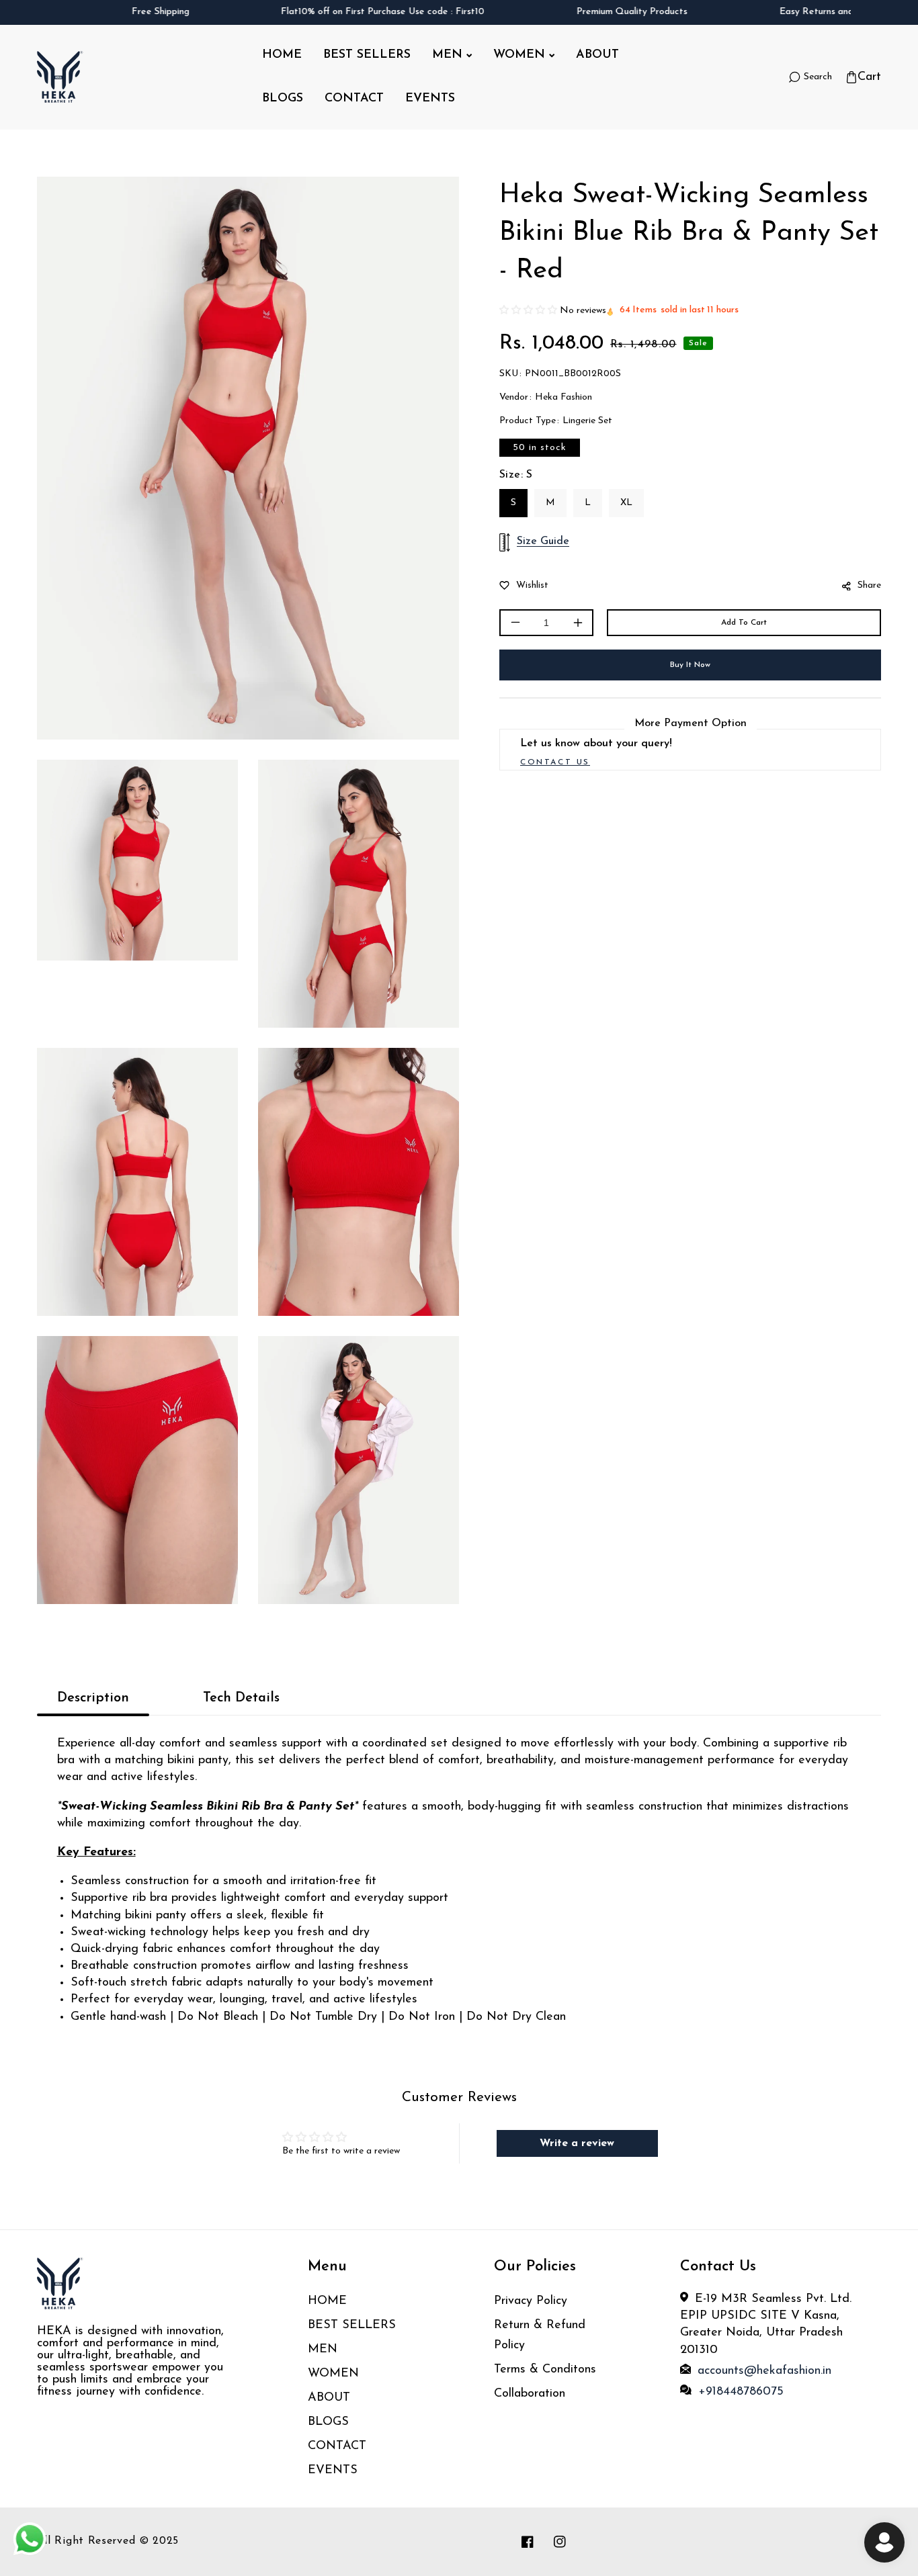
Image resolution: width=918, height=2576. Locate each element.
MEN (323, 2350)
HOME (327, 2301)
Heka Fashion (564, 397)
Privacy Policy (531, 2301)
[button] (863, 78)
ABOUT (329, 2398)
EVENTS (333, 2471)
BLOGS (328, 2422)
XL (626, 503)
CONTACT (337, 2446)
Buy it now (690, 665)
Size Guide (543, 541)
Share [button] (869, 585)
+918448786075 (741, 2392)
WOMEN (333, 2374)
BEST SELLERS (352, 2325)
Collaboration (532, 2394)
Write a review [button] (577, 2143)
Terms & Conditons (545, 2370)
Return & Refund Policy (540, 2336)
